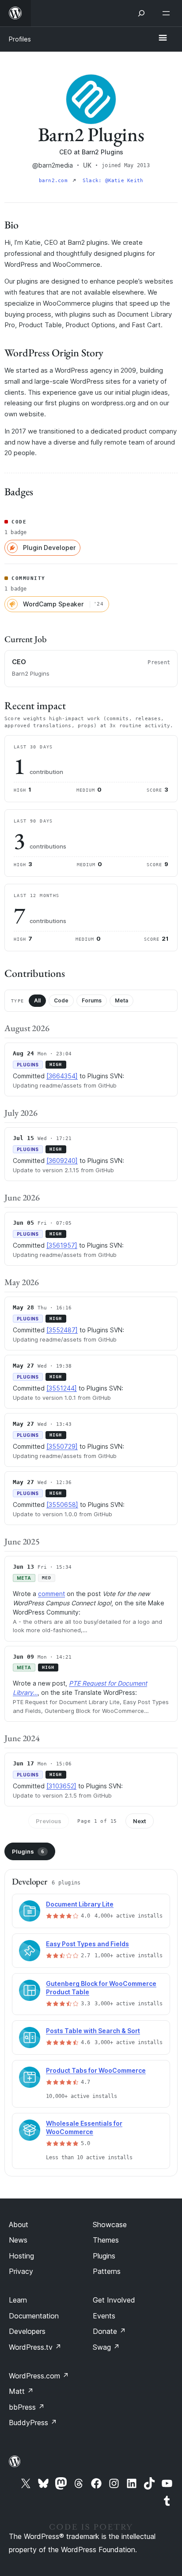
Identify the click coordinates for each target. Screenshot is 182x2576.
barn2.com (55, 181)
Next (140, 1821)
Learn (18, 2300)
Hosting (21, 2256)
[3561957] (62, 1245)
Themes (106, 2240)
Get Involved (114, 2300)
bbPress (27, 2407)
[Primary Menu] (163, 38)
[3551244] (62, 1388)
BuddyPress (33, 2423)
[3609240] (62, 1161)
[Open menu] (168, 13)
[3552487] (62, 1330)
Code (61, 1000)
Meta (121, 1000)
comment (51, 1594)
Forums (92, 1000)
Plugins (28, 1851)
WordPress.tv (35, 2347)
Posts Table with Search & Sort (93, 2031)
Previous (49, 1821)
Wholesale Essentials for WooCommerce (84, 2127)
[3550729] (62, 1446)
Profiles (20, 39)
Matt (21, 2391)
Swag (106, 2347)
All (37, 1000)
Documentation (34, 2316)
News (18, 2240)
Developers (27, 2331)
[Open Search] (141, 13)
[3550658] (62, 1505)
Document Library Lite (80, 1904)
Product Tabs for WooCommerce (96, 2070)
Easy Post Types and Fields (87, 1944)
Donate (109, 2331)
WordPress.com (39, 2376)
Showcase (110, 2225)
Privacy (21, 2271)
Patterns (107, 2271)
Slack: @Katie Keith (113, 181)
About (19, 2225)
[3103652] (61, 1786)
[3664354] (62, 1076)
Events (104, 2316)
